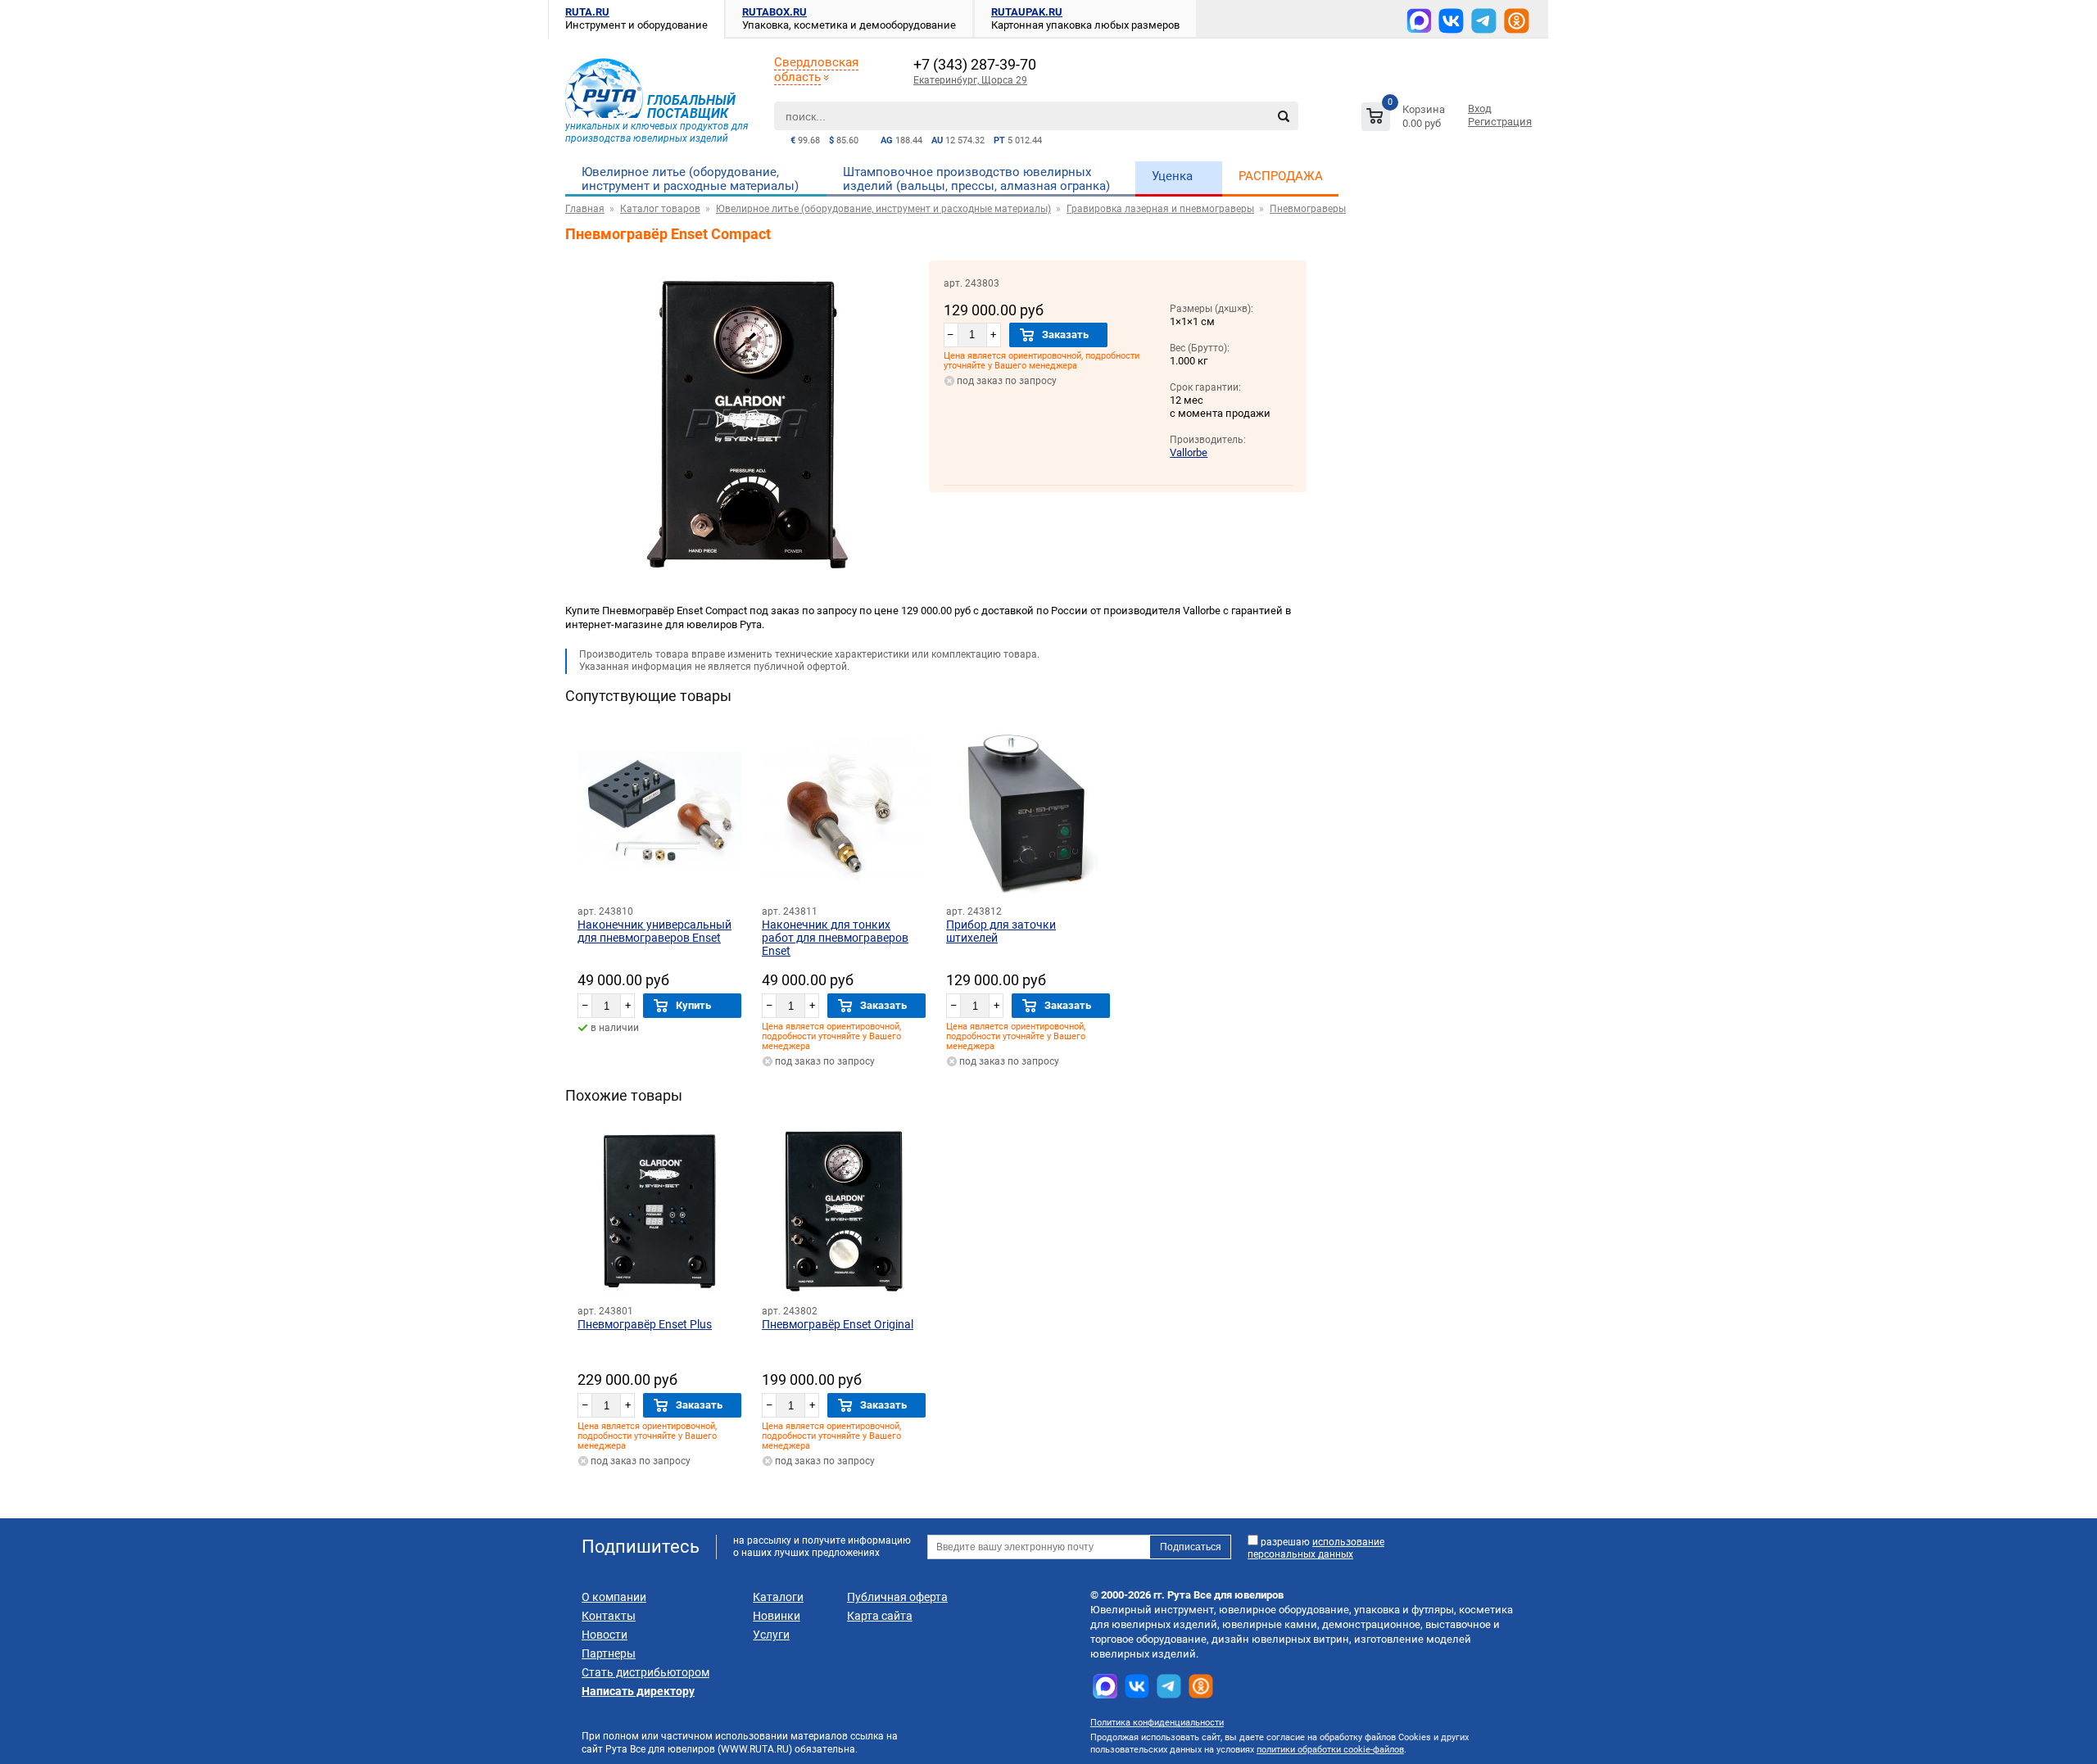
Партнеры (609, 1653)
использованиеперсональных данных (1316, 1548)
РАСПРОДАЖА (1281, 176)
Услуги (771, 1635)
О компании (614, 1597)
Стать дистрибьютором (645, 1672)
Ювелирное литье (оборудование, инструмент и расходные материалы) (690, 179)
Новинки (777, 1616)
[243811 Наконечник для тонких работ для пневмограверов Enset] (844, 812)
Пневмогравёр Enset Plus (645, 1324)
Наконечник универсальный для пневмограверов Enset (654, 931)
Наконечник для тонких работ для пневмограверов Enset (835, 938)
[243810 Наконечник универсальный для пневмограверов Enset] (659, 812)
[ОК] (1517, 21)
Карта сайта (880, 1616)
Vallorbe (1189, 452)
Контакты (609, 1616)
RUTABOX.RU (774, 12)
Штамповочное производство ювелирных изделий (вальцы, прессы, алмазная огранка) (976, 179)
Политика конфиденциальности (1157, 1723)
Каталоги (778, 1597)
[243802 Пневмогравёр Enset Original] (844, 1211)
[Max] (1419, 20)
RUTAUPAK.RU (1027, 12)
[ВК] (1451, 21)
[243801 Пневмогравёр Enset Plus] (659, 1211)
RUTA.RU (587, 12)
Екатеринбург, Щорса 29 (970, 80)
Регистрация (1500, 122)
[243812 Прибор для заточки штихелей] (1028, 812)
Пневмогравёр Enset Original (838, 1324)
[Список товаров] (1405, 119)
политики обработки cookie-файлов (1330, 1750)
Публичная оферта (897, 1597)
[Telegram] (1484, 21)
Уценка (1172, 176)
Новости (605, 1635)
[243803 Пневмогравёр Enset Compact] (747, 584)
